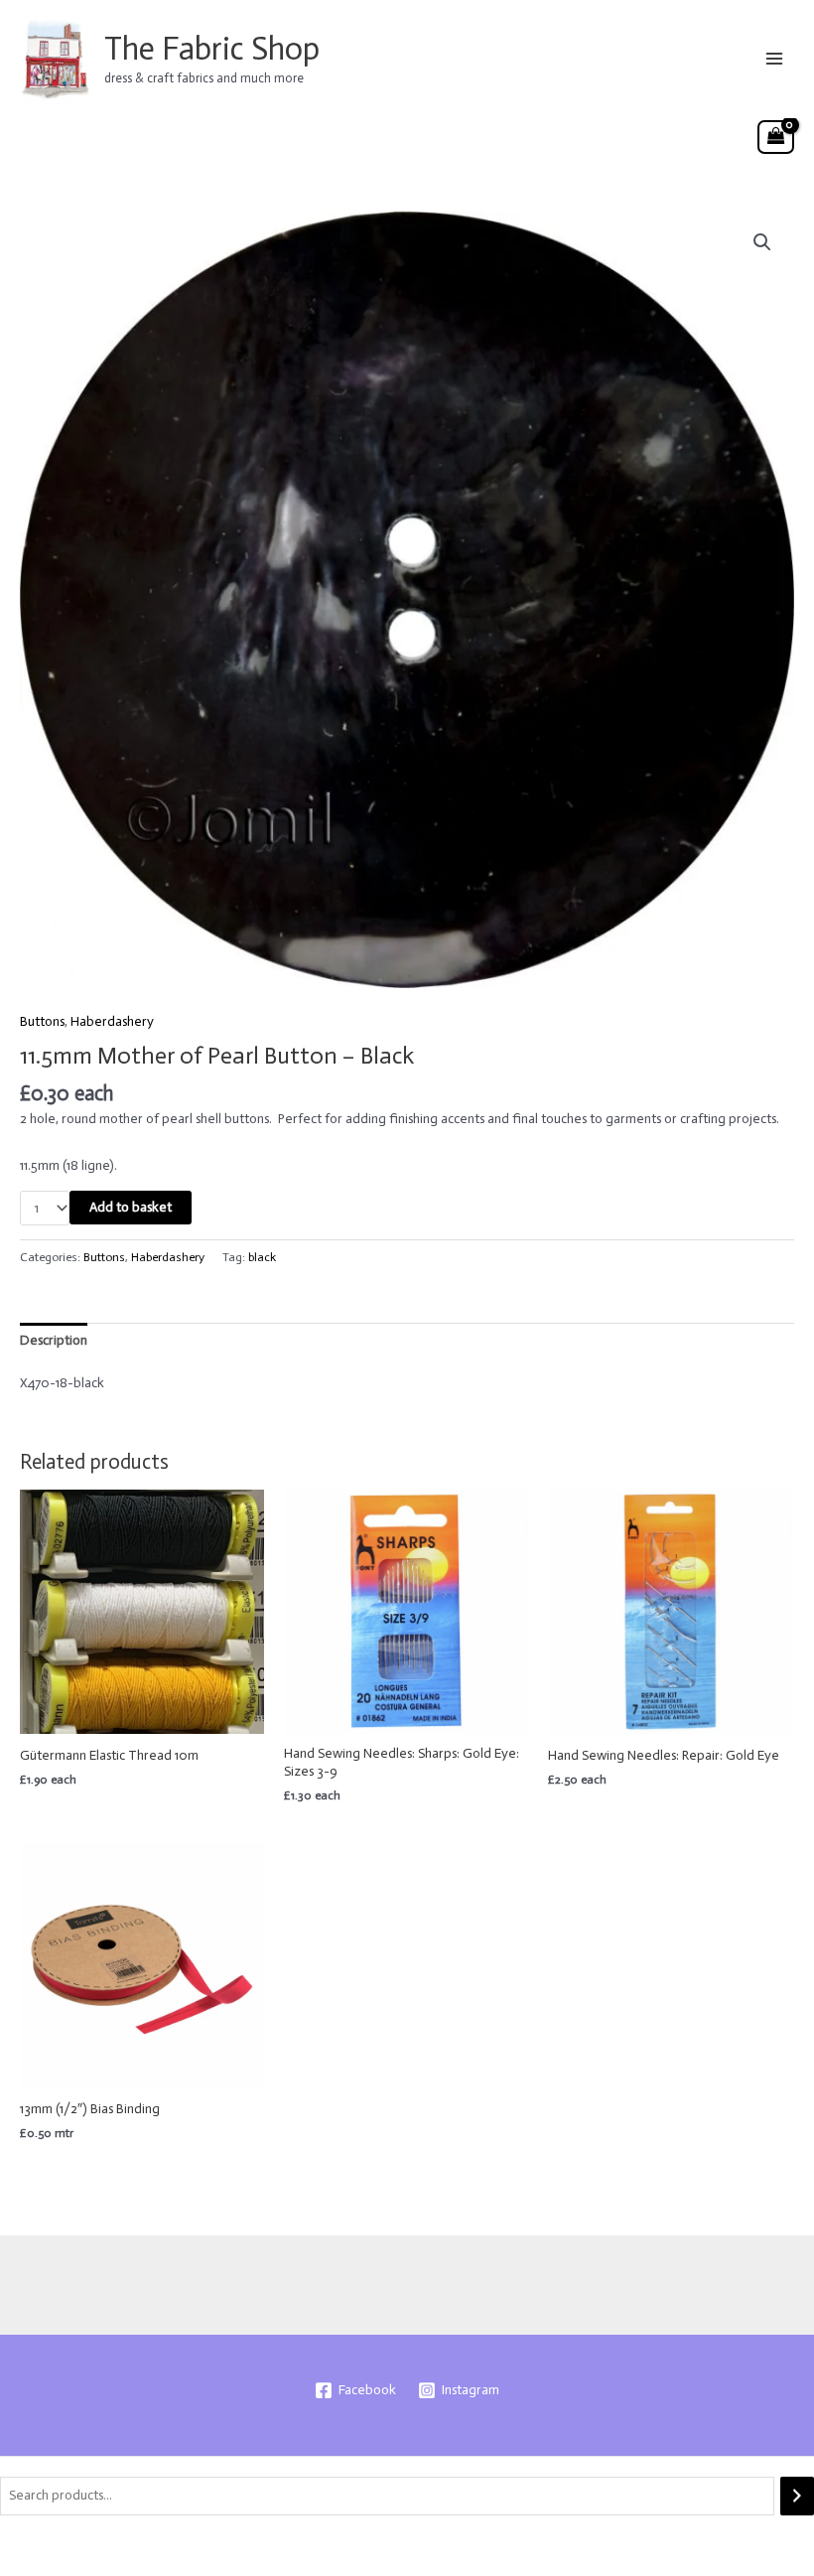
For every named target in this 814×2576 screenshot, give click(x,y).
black (262, 1257)
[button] (762, 242)
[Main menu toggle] (775, 58)
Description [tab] (54, 1340)
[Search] (797, 2496)
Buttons (42, 1021)
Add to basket (131, 1207)
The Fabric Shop (212, 49)
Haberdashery (112, 1021)
